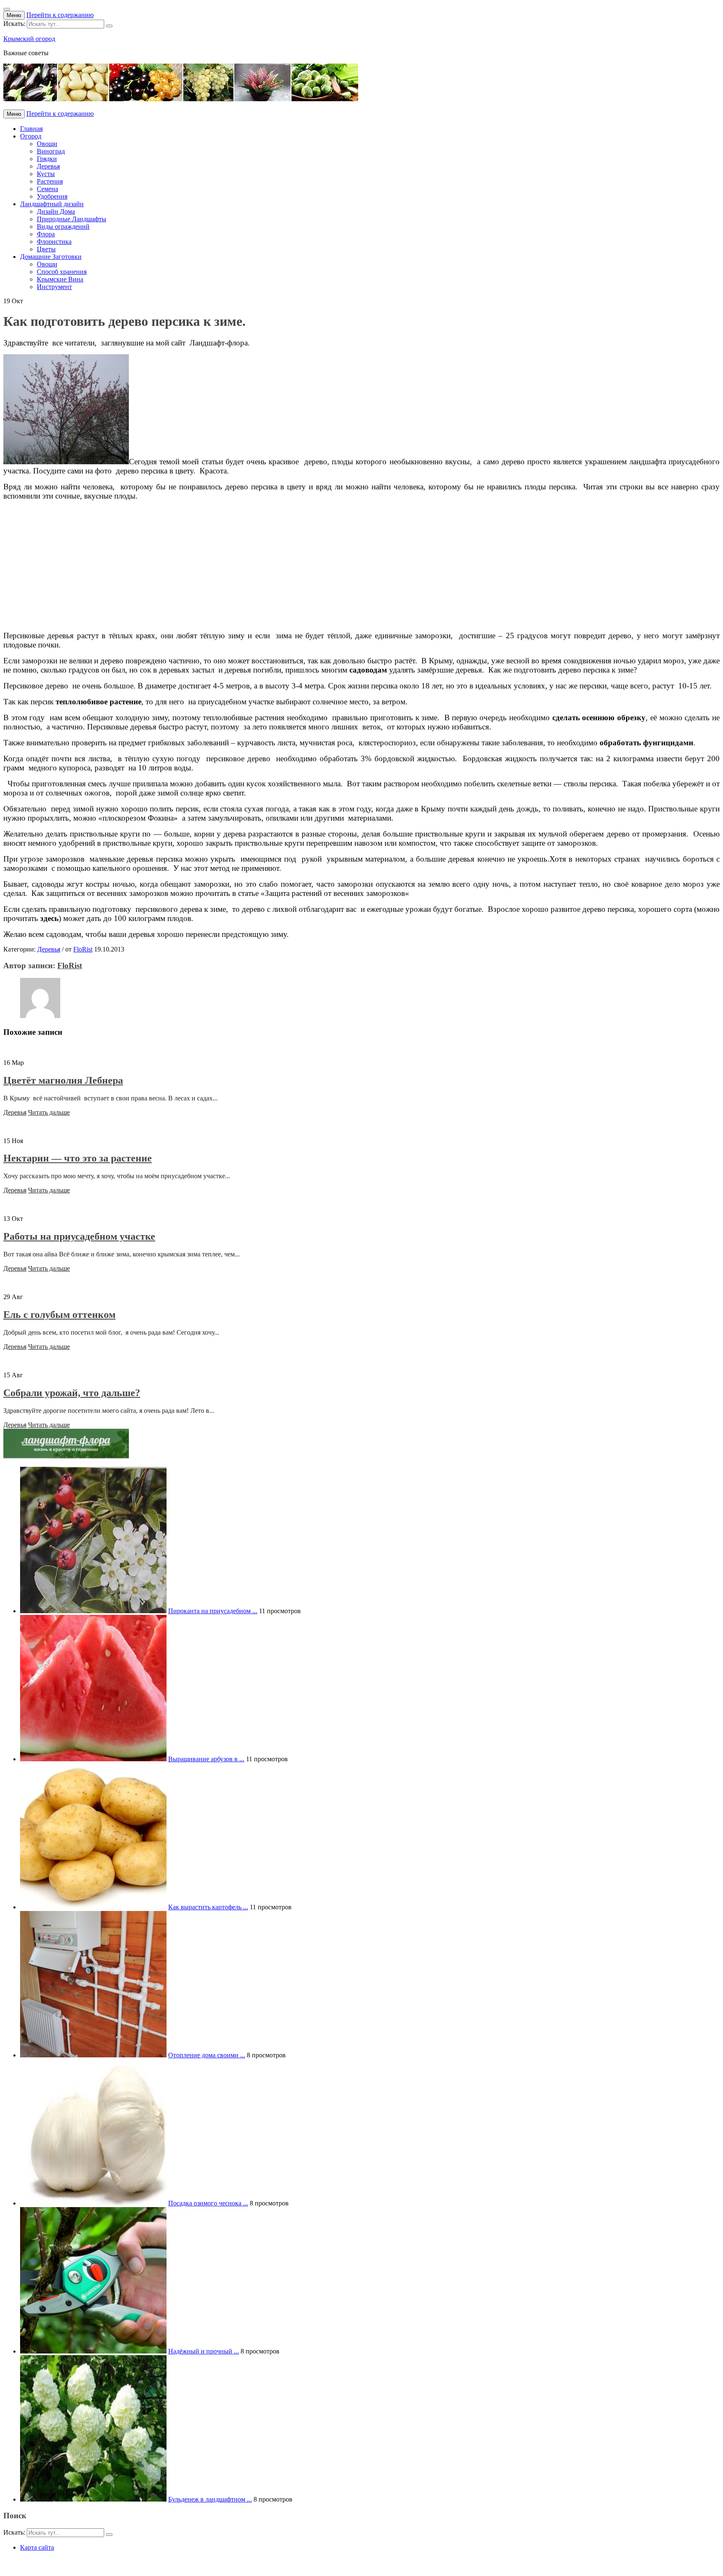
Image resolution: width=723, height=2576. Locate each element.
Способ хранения (62, 272)
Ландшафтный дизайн (52, 204)
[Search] (109, 26)
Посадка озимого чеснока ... (208, 2203)
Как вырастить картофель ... (208, 1907)
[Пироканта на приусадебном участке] (93, 1611)
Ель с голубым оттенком (59, 1315)
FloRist (83, 949)
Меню (14, 15)
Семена (47, 189)
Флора (46, 234)
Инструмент (54, 287)
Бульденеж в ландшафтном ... (210, 2499)
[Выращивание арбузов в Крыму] (93, 1759)
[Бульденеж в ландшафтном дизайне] (93, 2499)
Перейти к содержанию (60, 15)
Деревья (48, 166)
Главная (31, 129)
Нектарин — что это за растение (78, 1158)
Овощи (47, 144)
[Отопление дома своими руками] (93, 2055)
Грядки (47, 159)
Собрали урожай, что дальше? (72, 1393)
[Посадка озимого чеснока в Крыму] (93, 2203)
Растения (50, 181)
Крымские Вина (60, 279)
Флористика (54, 242)
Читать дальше (49, 1112)
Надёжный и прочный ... (204, 2351)
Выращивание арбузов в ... (206, 1759)
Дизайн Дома (56, 211)
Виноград (51, 151)
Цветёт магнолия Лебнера (63, 1080)
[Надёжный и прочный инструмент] (93, 2351)
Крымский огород (29, 39)
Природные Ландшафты (72, 219)
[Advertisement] (254, 566)
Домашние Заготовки (51, 257)
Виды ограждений (63, 226)
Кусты (46, 174)
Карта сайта (37, 2547)
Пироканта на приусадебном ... (213, 1611)
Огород (31, 136)
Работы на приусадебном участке (79, 1236)
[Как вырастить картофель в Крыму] (93, 1907)
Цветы (46, 249)
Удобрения (52, 196)
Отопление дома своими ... (207, 2055)
